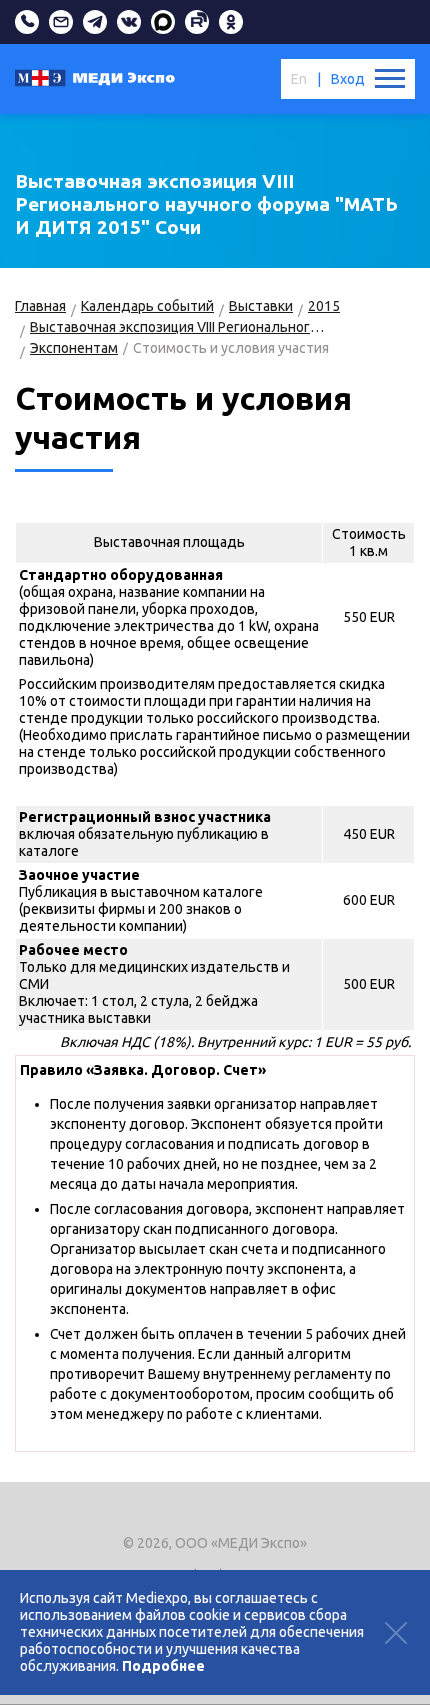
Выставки (261, 306)
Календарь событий (147, 306)
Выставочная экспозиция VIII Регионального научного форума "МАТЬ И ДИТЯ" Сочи (177, 327)
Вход (348, 79)
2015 (324, 306)
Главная (40, 306)
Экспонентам (74, 348)
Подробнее (163, 1666)
